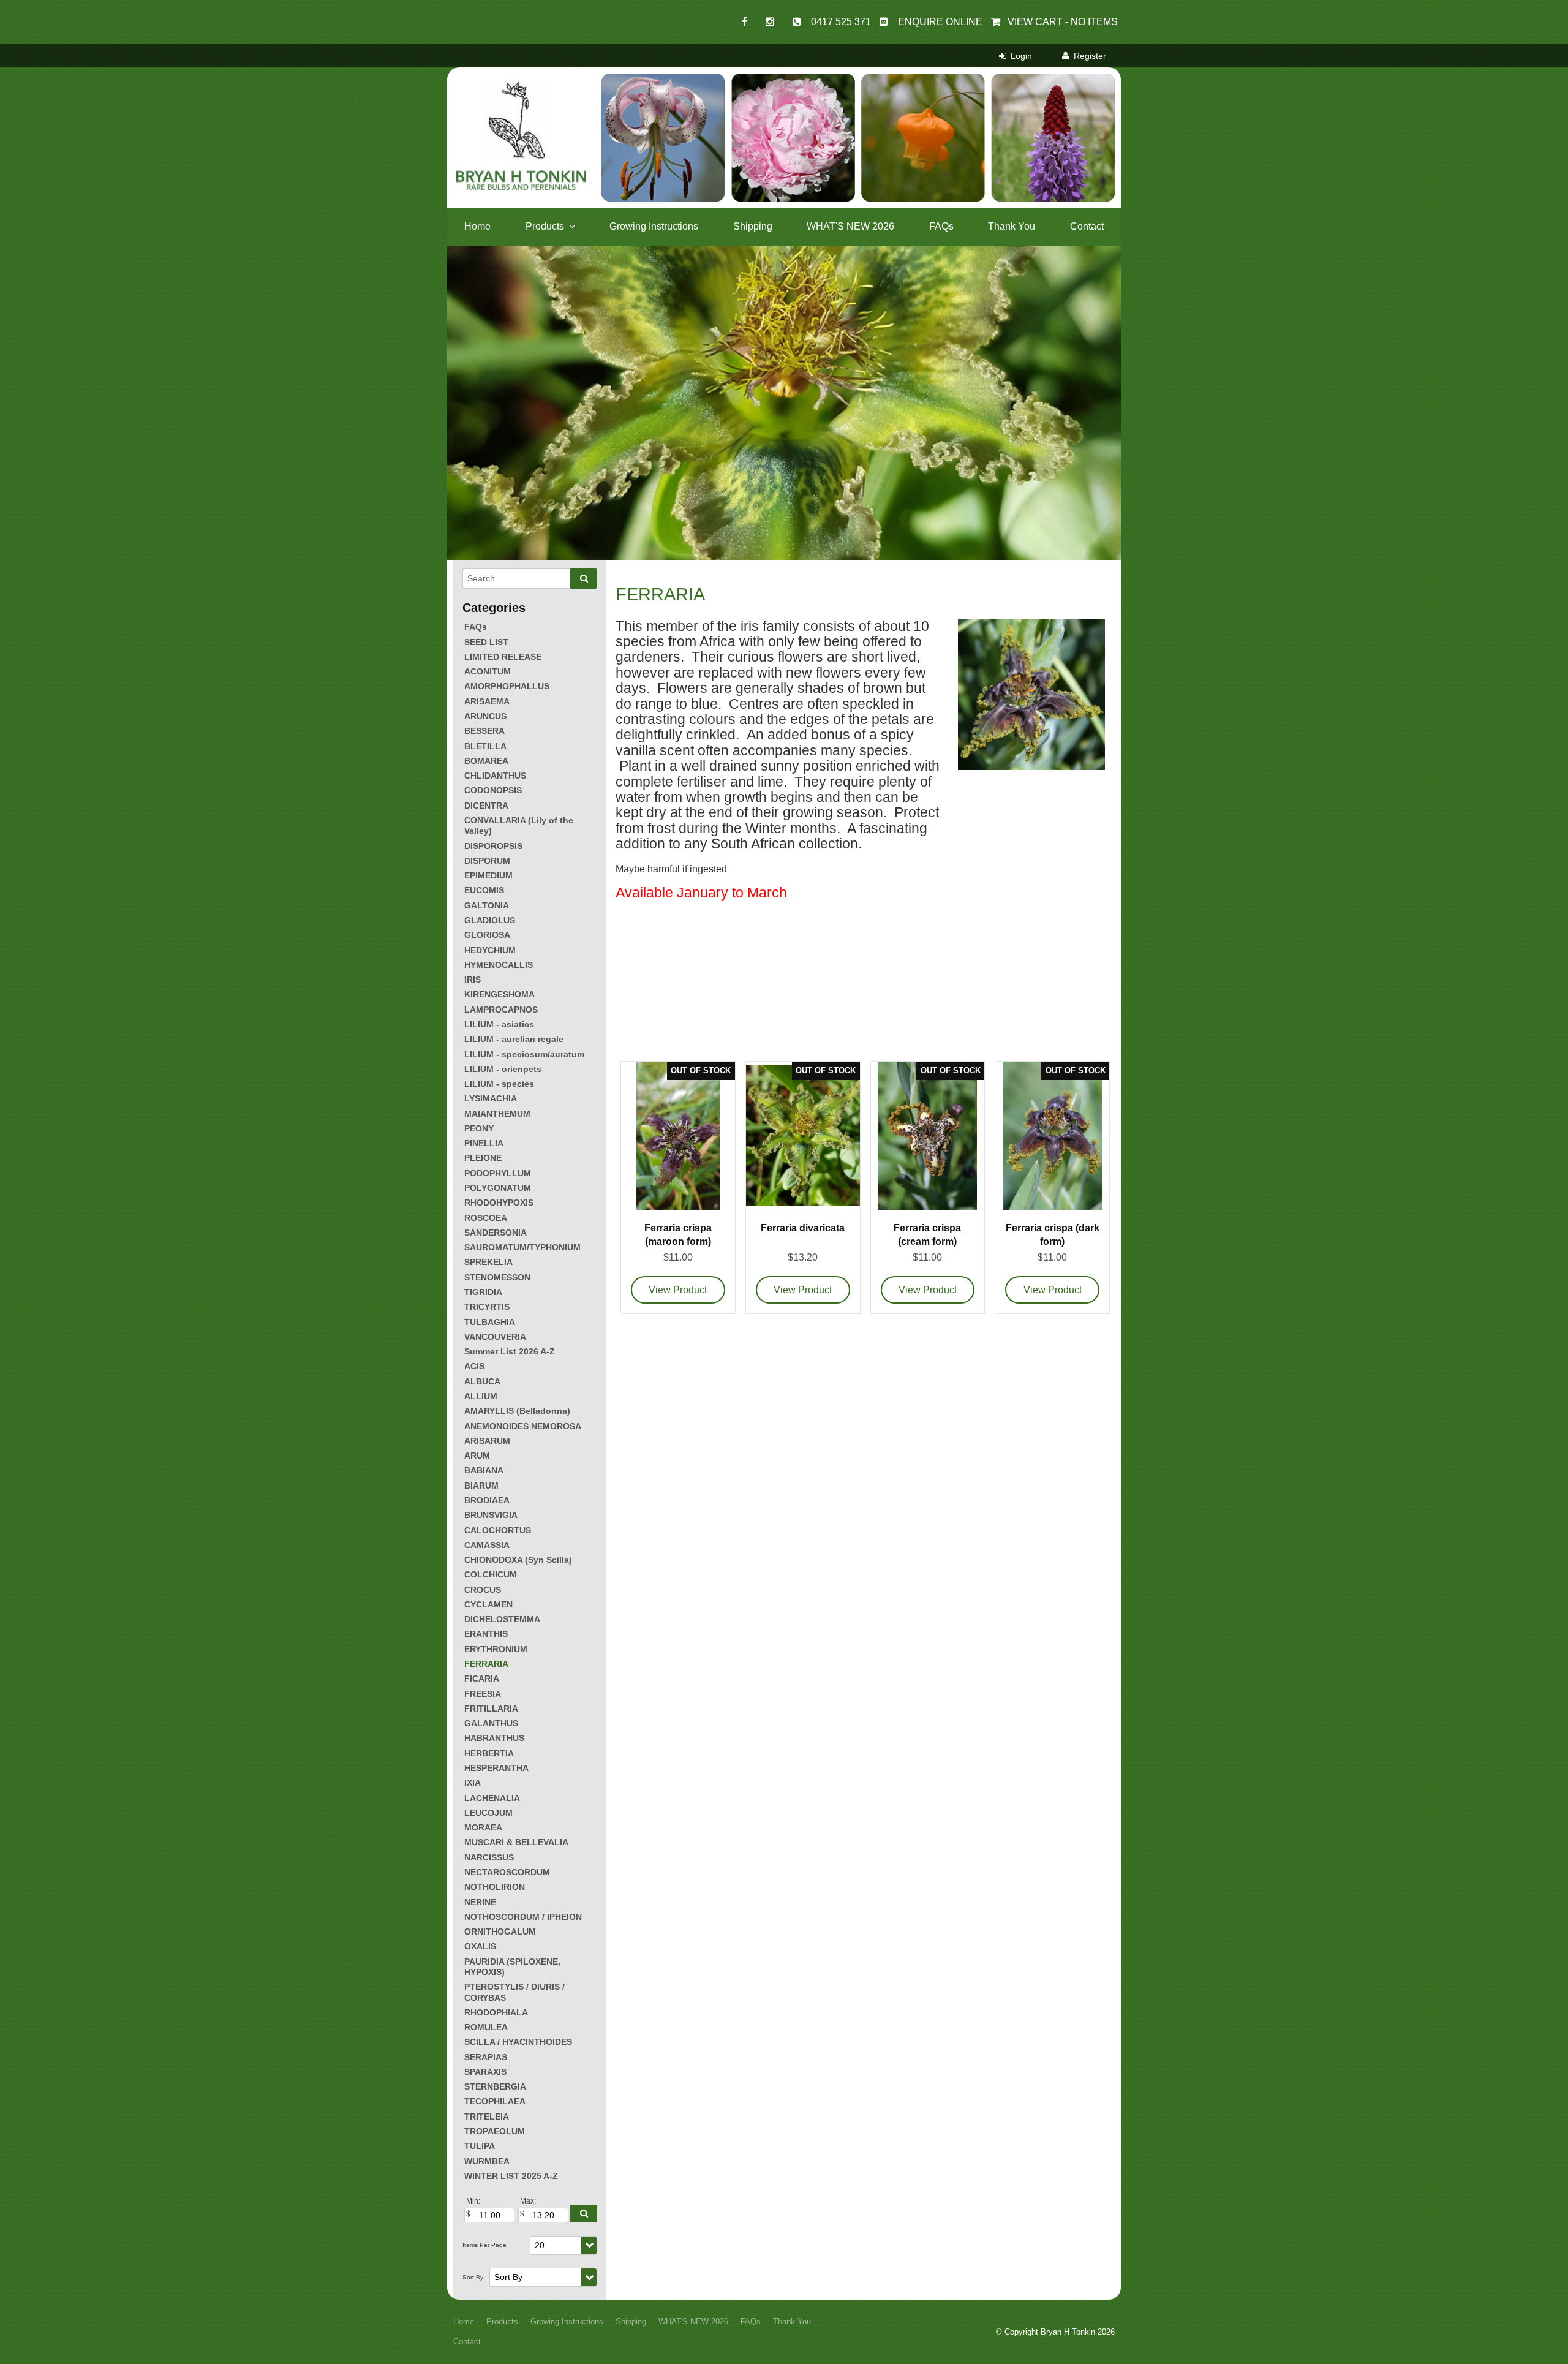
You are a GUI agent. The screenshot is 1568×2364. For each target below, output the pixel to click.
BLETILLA (485, 746)
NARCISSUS (489, 1857)
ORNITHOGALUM (500, 1932)
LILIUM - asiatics (499, 1024)
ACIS (474, 1366)
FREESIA (483, 1694)
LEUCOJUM (488, 1813)
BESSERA (484, 731)
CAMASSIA (487, 1545)
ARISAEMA (487, 701)
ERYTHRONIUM (496, 1649)
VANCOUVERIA (495, 1337)
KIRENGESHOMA (499, 994)
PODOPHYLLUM (498, 1173)
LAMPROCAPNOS (501, 1010)
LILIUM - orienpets (503, 1069)
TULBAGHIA (490, 1322)
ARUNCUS (485, 716)
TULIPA (480, 2146)
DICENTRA (486, 806)
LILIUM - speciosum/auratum (524, 1054)
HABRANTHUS (494, 1738)
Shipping (753, 226)
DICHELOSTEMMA (502, 1619)
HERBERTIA (489, 1753)
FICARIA (482, 1679)
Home (477, 226)
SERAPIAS (486, 2057)
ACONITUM (488, 671)
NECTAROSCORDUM (507, 1872)
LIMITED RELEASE (503, 657)
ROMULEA (486, 2027)
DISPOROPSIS (493, 846)
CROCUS (483, 1590)
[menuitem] (464, 2322)
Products (545, 226)
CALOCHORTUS (498, 1530)
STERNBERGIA (495, 2086)
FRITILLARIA (491, 1709)
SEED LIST (486, 642)
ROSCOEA (486, 1218)
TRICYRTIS (487, 1307)
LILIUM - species (499, 1084)
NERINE (480, 1902)
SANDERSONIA (496, 1233)
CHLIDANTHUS (495, 776)
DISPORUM (487, 861)
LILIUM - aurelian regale (514, 1039)
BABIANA (484, 1470)
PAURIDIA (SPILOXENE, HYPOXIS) (512, 1967)
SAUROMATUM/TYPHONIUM (522, 1247)
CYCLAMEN (488, 1604)
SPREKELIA (488, 1262)
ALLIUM (481, 1396)
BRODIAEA (487, 1500)
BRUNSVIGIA (491, 1515)
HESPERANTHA (496, 1768)
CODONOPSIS (493, 790)
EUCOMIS (484, 890)
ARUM (477, 1456)
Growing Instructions (654, 226)
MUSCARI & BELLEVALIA (516, 1842)
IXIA (473, 1783)
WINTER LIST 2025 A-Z (511, 2176)
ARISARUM (487, 1441)
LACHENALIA (492, 1798)
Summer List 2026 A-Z (510, 1351)
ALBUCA (482, 1381)
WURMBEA (487, 2161)
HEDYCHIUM (490, 950)
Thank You (1012, 226)
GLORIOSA (487, 935)
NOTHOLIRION (495, 1887)
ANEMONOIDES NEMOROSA (523, 1426)
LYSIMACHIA (491, 1098)
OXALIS (480, 1946)
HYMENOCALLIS (499, 965)
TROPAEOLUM (495, 2131)
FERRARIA (486, 1664)
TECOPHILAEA (495, 2101)
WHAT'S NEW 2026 (850, 226)
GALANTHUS (491, 1723)
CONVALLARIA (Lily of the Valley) (519, 825)
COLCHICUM (491, 1574)
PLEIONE (483, 1158)
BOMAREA (486, 761)
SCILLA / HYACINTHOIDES (518, 2042)
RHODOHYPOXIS (499, 1203)
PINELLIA (484, 1143)
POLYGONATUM (498, 1188)
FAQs (941, 226)
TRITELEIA (487, 2117)
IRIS (473, 980)
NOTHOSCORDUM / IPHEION (523, 1917)
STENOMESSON (497, 1277)
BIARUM (481, 1486)
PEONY (479, 1128)
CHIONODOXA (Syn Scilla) (518, 1560)
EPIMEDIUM (488, 875)
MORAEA (483, 1827)
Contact (1087, 226)
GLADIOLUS (490, 920)
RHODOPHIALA (496, 2012)
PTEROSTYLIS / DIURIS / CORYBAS (514, 1992)
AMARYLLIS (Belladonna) (517, 1411)
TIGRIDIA (483, 1292)
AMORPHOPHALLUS (507, 686)
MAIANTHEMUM (497, 1114)
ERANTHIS (486, 1634)
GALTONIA (487, 905)
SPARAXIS (485, 2072)
